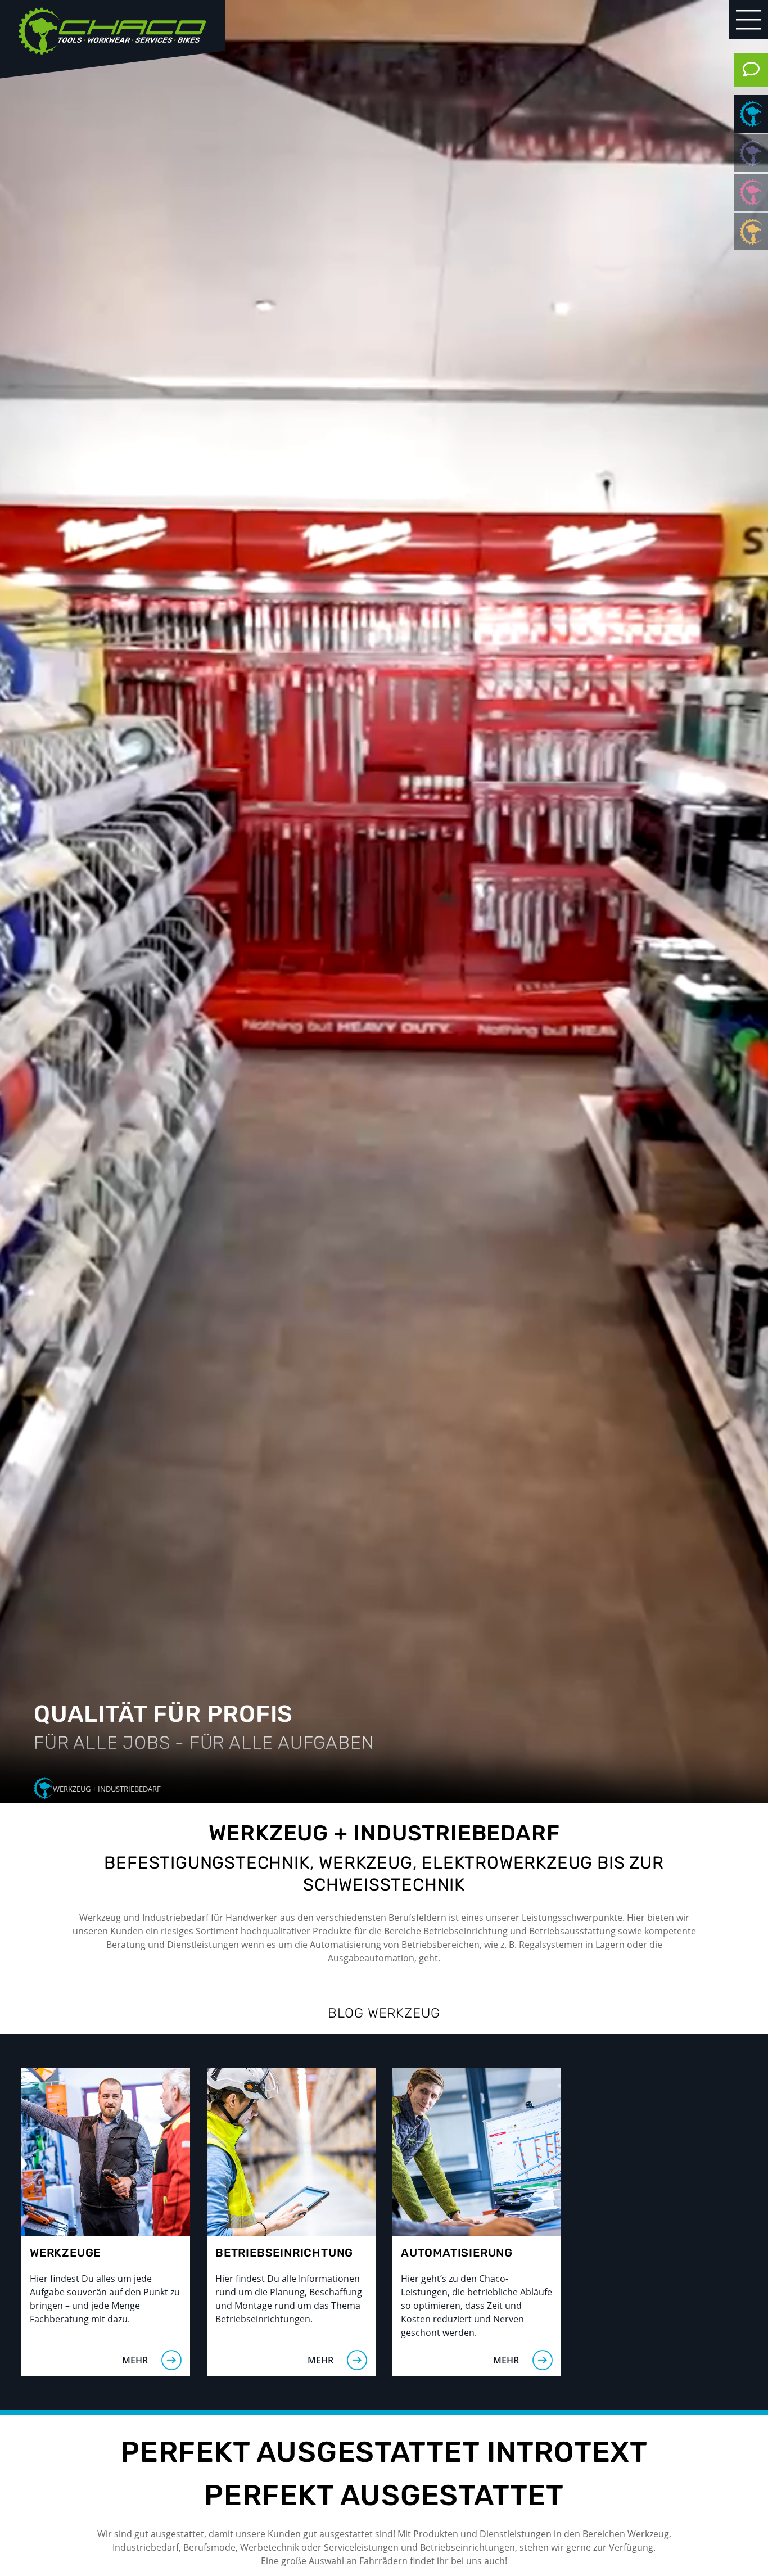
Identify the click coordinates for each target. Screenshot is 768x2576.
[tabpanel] (384, 902)
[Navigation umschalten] (749, 20)
